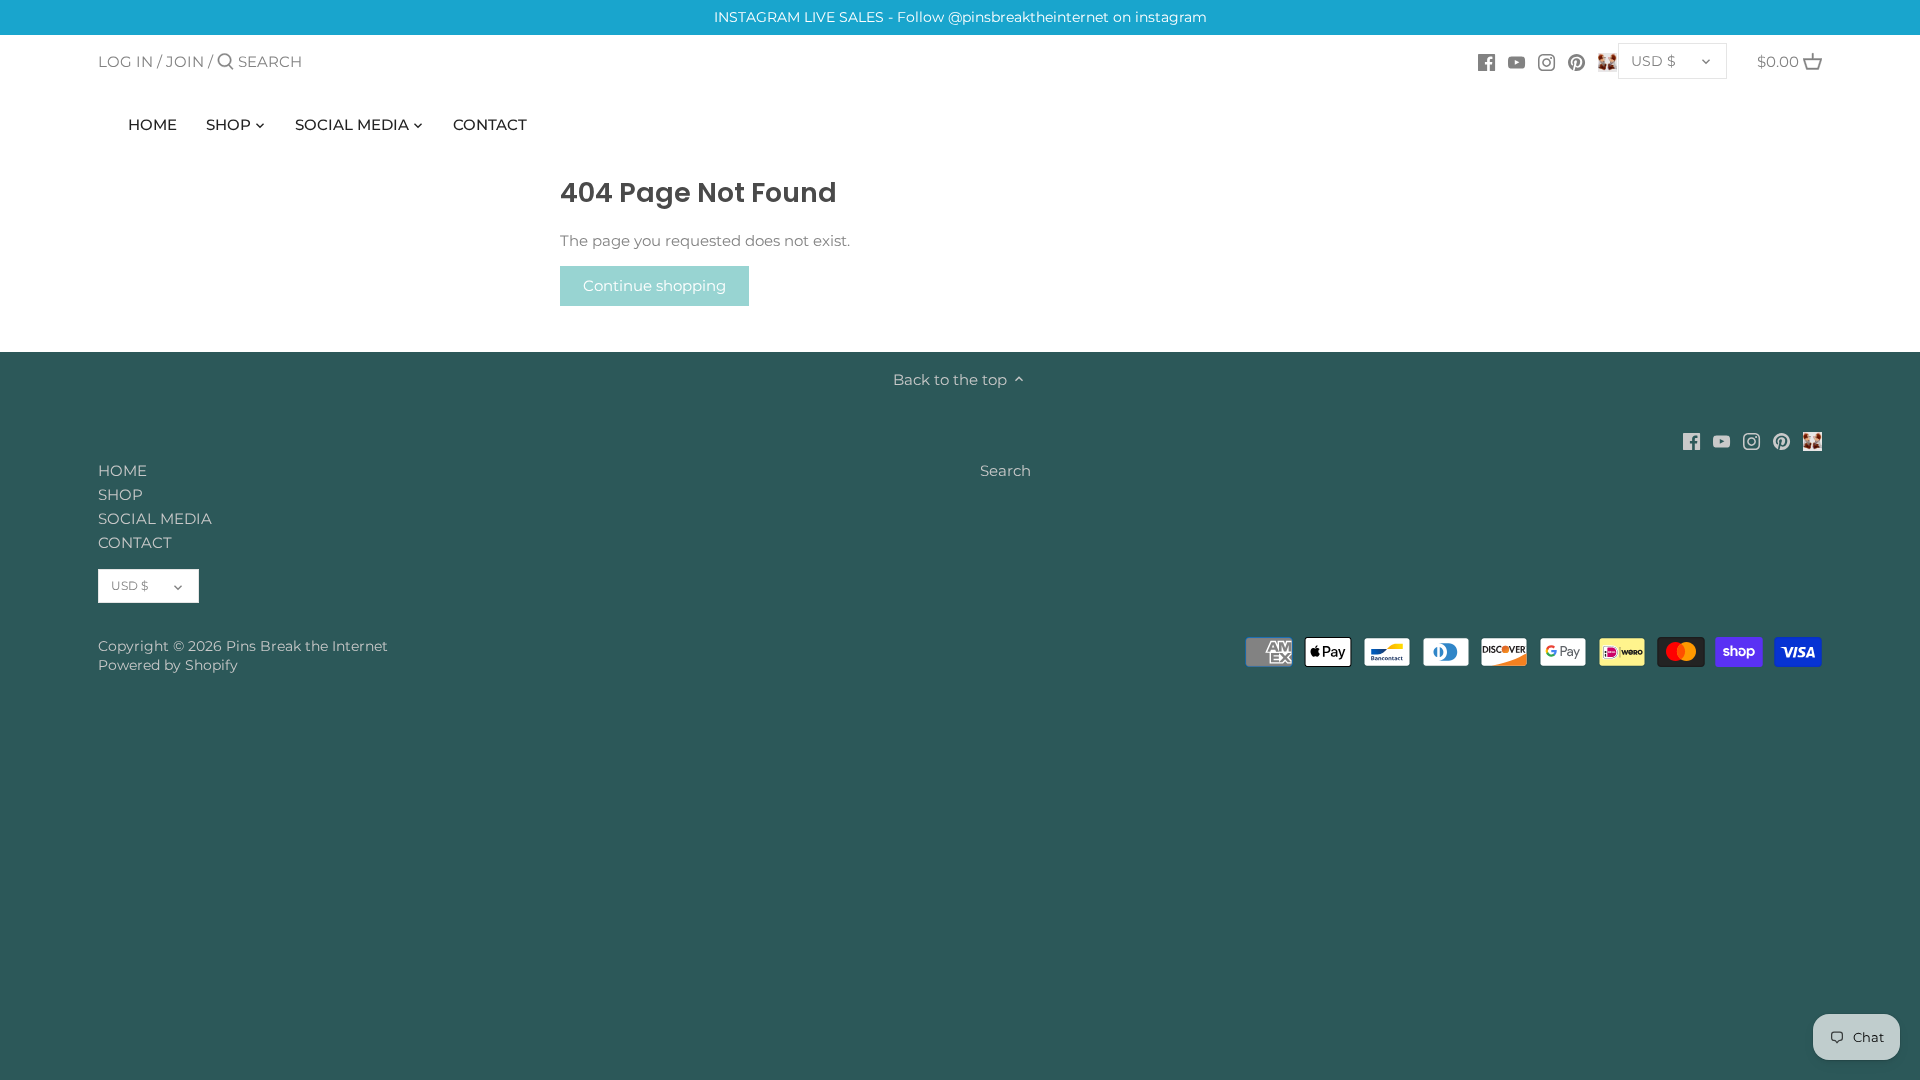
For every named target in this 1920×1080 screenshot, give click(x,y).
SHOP (120, 494)
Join (185, 61)
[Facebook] (1486, 61)
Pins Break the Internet (307, 646)
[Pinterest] (1576, 61)
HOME (122, 470)
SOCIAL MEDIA (155, 518)
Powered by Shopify (168, 665)
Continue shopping (654, 285)
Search (1005, 470)
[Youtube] (1516, 61)
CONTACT (135, 542)
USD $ (1653, 61)
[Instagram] (1546, 61)
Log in (125, 61)
